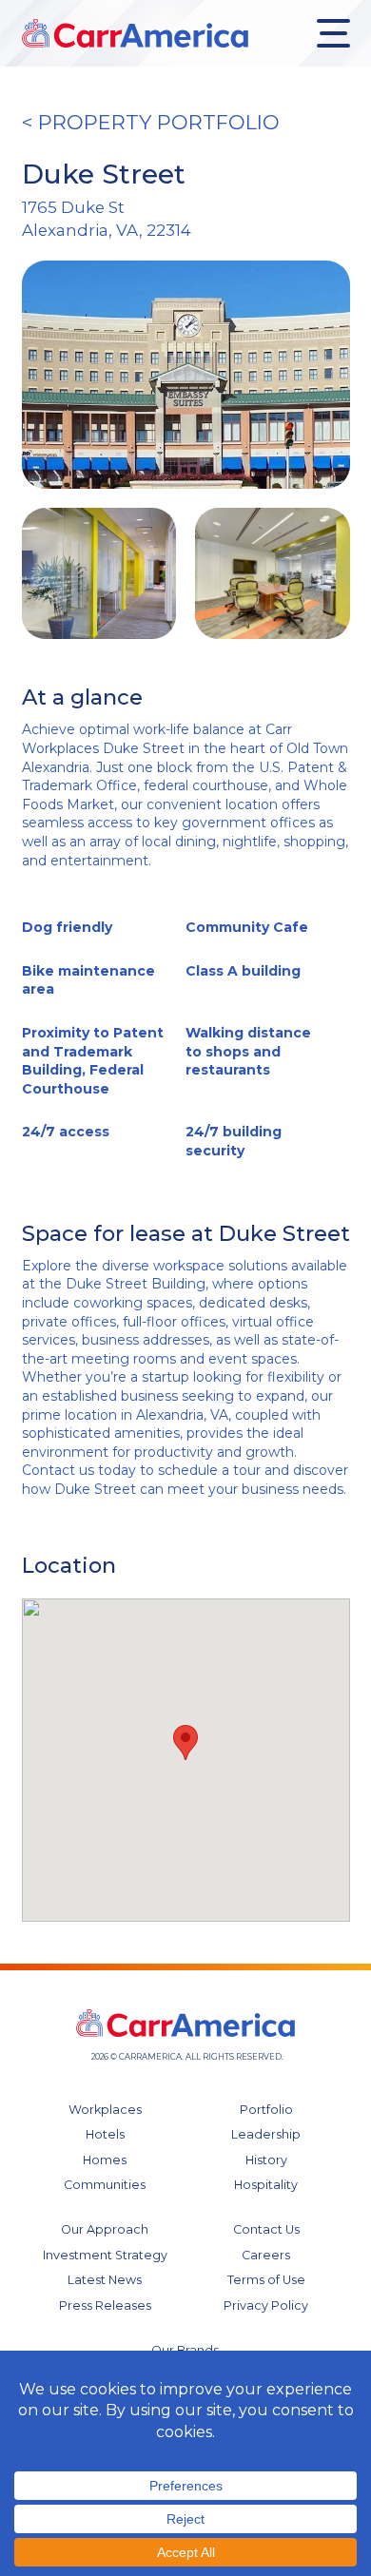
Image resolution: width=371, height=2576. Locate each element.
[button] (185, 1743)
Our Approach (105, 2229)
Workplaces (105, 2110)
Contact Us (266, 2229)
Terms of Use (266, 2280)
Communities (105, 2185)
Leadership (266, 2134)
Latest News (105, 2280)
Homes (105, 2160)
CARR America (135, 33)
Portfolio (266, 2110)
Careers (266, 2255)
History (266, 2160)
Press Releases (105, 2305)
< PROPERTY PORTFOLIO (151, 122)
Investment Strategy (105, 2255)
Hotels (105, 2134)
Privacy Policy (266, 2305)
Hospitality (266, 2185)
